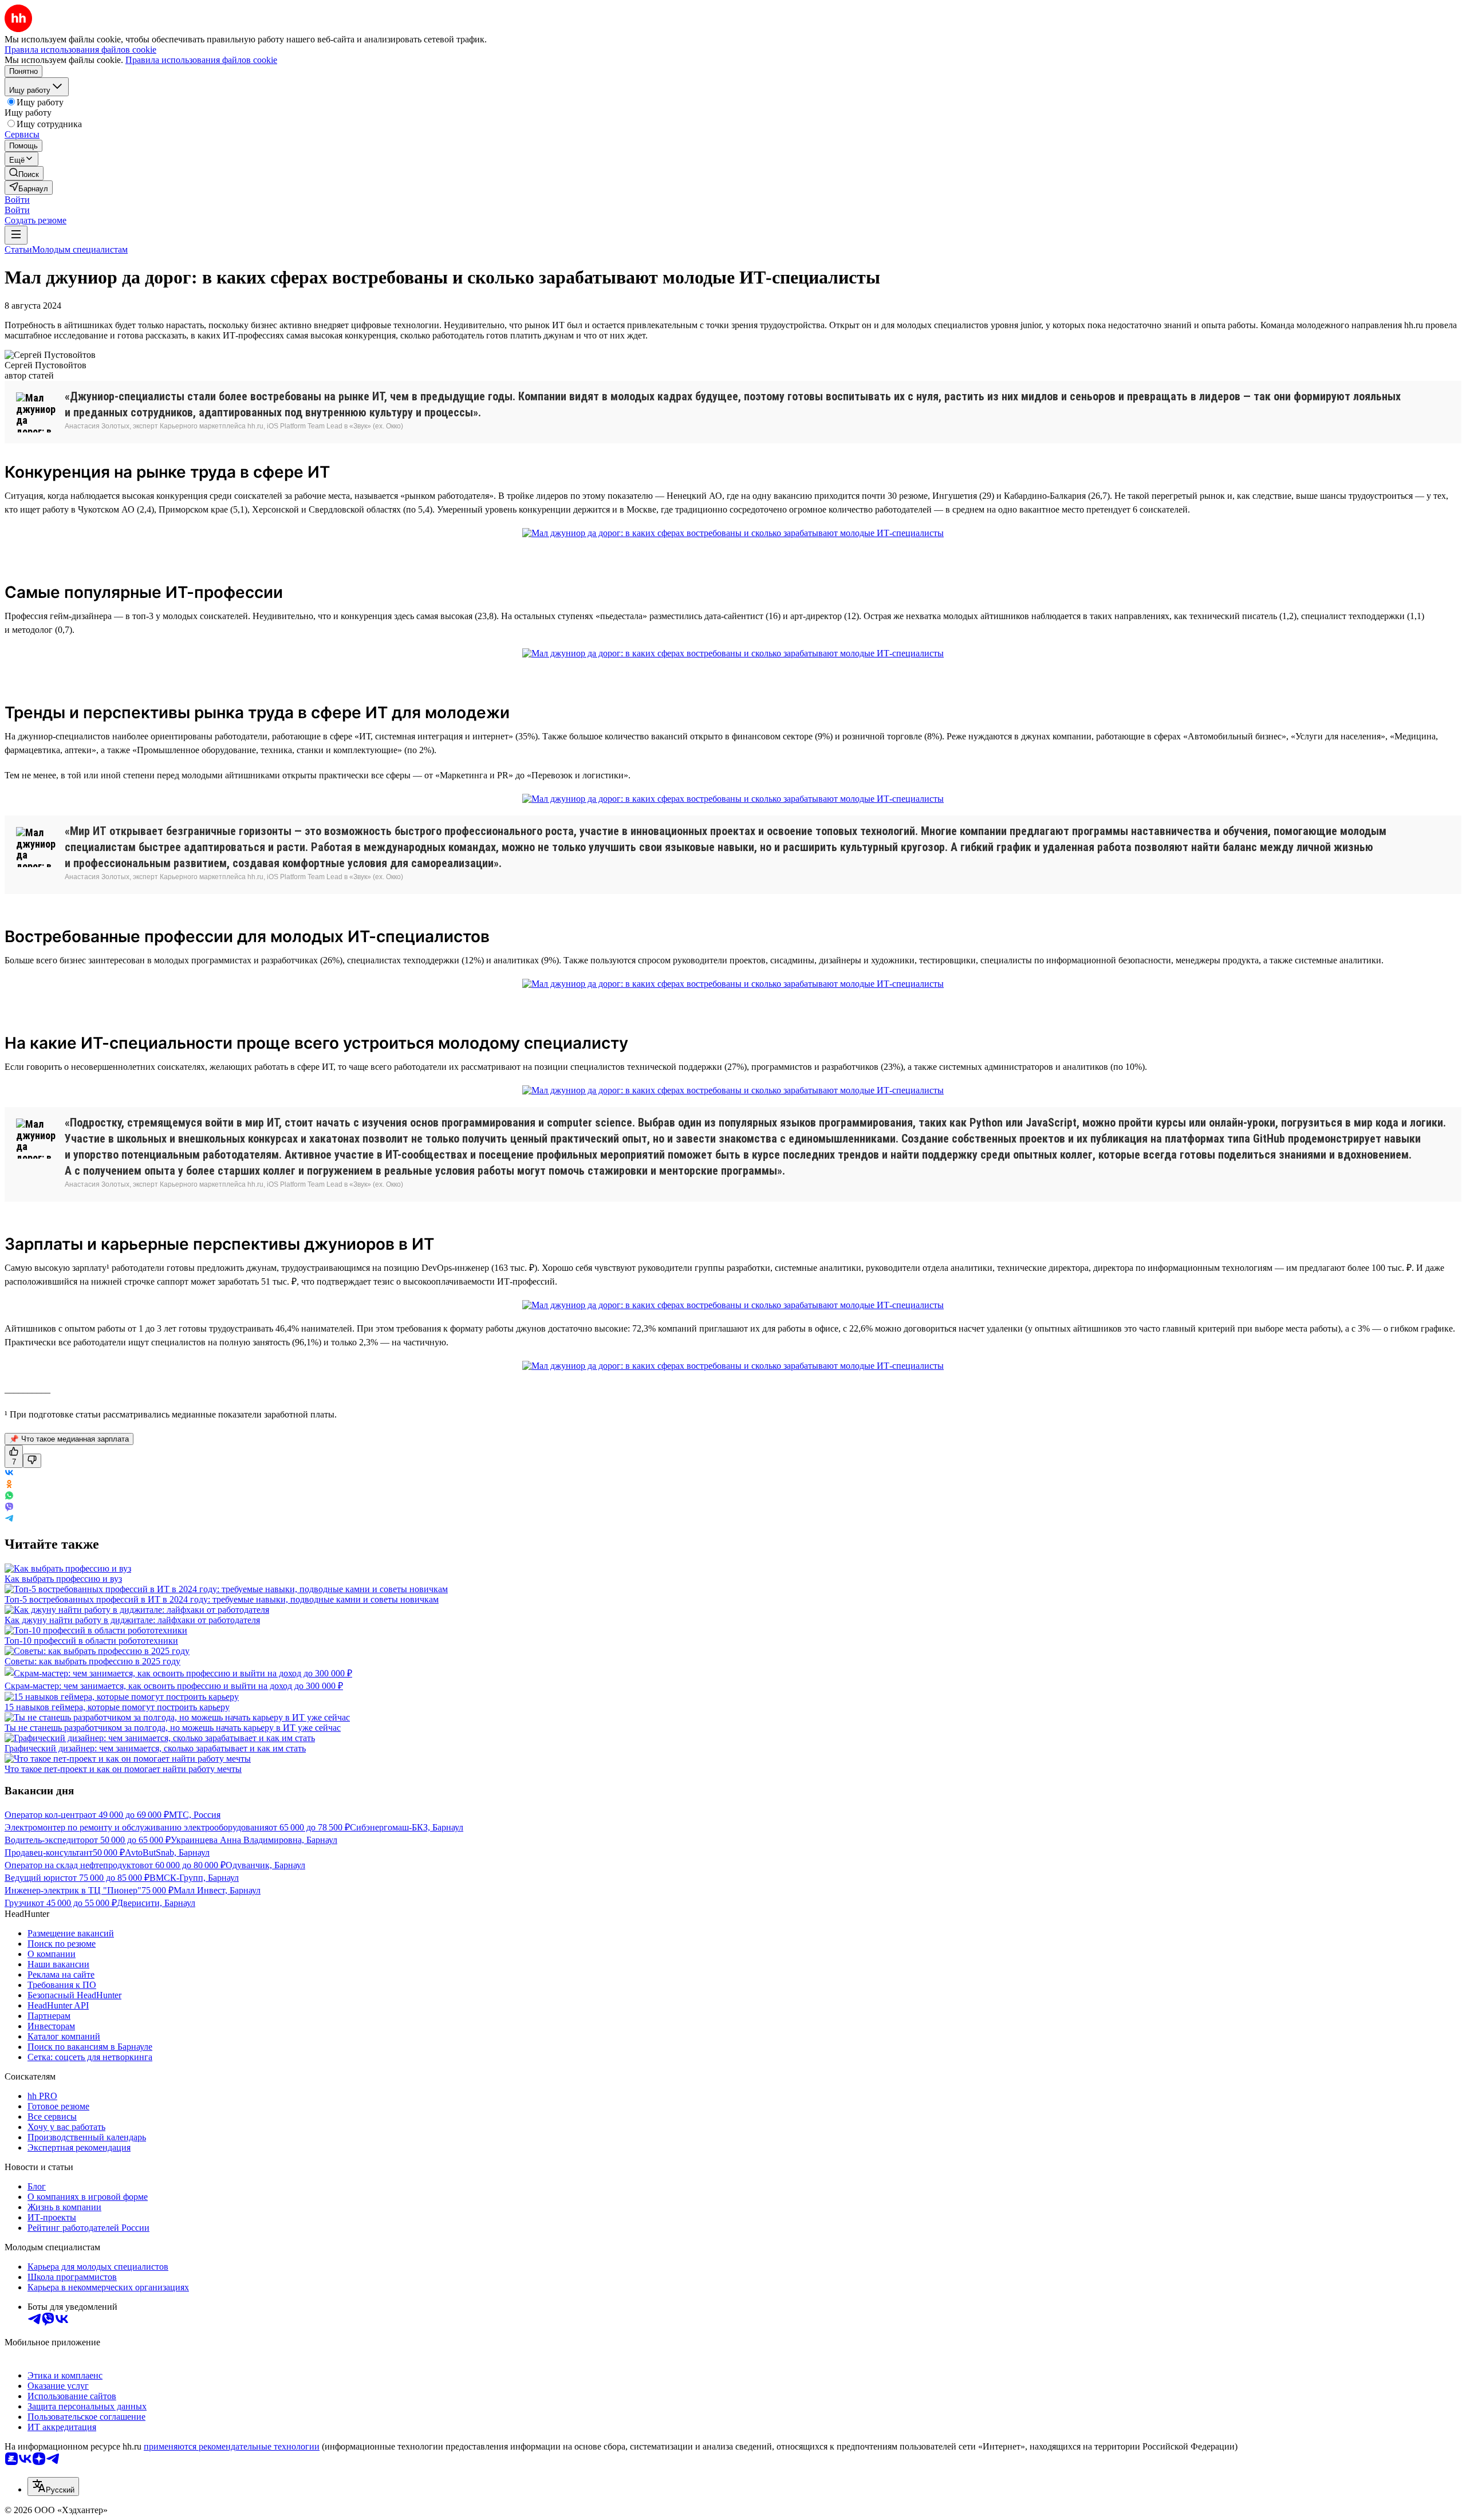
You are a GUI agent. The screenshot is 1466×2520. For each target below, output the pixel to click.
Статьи (18, 249)
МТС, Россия (195, 1815)
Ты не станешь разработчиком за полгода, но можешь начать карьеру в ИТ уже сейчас (173, 1728)
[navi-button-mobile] (16, 235)
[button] (17, 200)
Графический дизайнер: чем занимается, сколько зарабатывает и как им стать (155, 1748)
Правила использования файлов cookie (201, 60)
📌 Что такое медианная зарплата (69, 1439)
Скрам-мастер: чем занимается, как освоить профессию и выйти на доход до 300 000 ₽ (174, 1686)
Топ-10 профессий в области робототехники (91, 1641)
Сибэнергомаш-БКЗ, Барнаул (407, 1827)
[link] (24, 173)
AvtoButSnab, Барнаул (167, 1852)
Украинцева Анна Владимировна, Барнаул (254, 1840)
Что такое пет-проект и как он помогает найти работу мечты (123, 1769)
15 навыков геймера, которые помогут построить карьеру (117, 1707)
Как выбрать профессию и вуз (63, 1579)
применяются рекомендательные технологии (232, 2446)
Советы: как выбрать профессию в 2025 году (92, 1661)
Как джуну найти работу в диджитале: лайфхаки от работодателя (132, 1620)
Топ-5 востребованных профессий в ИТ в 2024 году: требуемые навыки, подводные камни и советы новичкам (222, 1599)
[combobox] (53, 2486)
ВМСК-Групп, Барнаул (194, 1878)
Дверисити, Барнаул (156, 1903)
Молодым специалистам (80, 249)
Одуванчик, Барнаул (265, 1865)
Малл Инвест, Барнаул (217, 1890)
